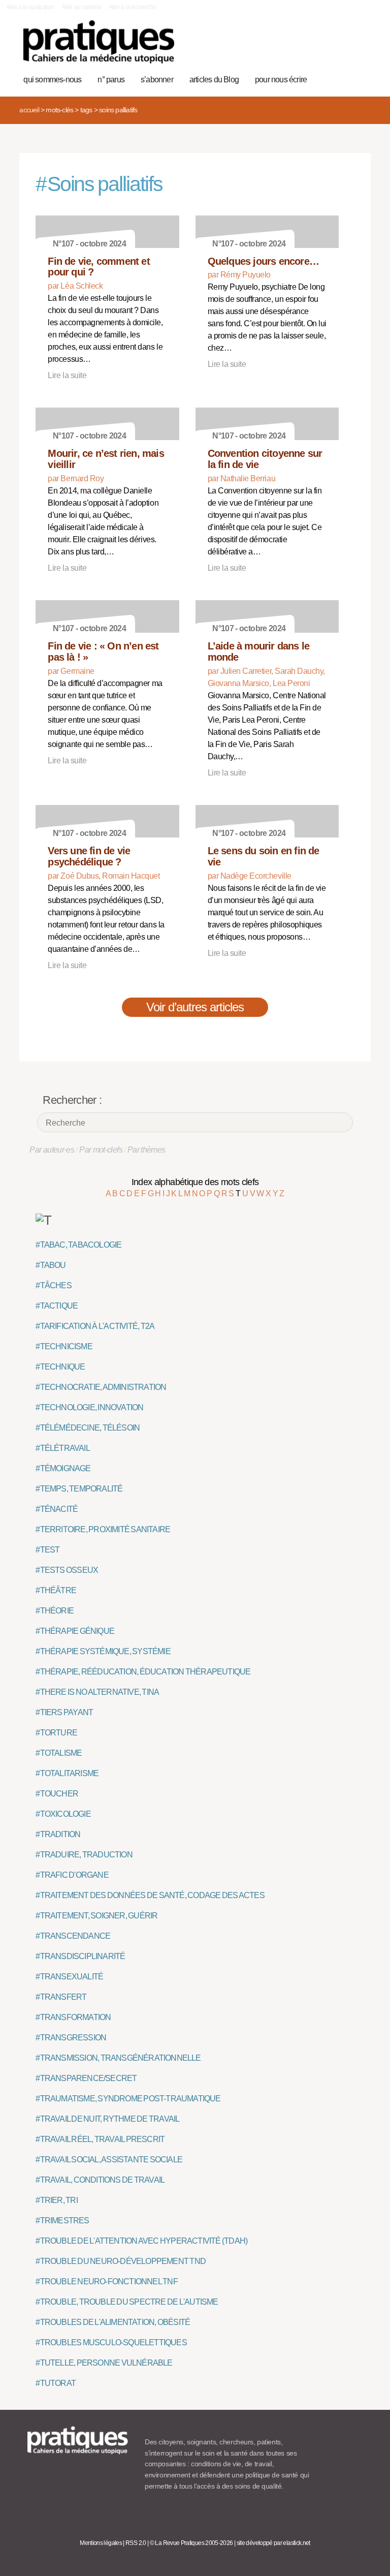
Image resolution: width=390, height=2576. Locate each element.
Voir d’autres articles (195, 1007)
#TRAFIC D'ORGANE (72, 1875)
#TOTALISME (59, 1753)
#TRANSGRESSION (71, 2038)
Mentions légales (101, 2543)
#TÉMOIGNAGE (63, 1468)
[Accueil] (99, 42)
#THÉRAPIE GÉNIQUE (75, 1631)
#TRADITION (58, 1834)
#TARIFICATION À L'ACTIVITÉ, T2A (95, 1326)
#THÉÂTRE (56, 1590)
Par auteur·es (52, 1150)
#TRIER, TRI (56, 2200)
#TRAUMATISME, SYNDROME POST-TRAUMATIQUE (128, 2099)
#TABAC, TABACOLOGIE (78, 1245)
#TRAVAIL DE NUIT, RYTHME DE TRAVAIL (107, 2119)
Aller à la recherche (132, 7)
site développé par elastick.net (273, 2543)
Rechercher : (72, 1100)
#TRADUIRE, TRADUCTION (84, 1855)
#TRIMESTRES (62, 2221)
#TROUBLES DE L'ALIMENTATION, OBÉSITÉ (113, 2322)
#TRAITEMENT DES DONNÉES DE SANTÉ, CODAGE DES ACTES (150, 1895)
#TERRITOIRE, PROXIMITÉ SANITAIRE (103, 1529)
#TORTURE (56, 1733)
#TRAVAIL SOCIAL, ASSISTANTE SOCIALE (109, 2160)
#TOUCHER (57, 1794)
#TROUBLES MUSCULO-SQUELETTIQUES (111, 2342)
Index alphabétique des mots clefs (195, 1182)
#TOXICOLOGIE (63, 1814)
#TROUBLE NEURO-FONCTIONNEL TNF (106, 2282)
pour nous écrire (281, 80)
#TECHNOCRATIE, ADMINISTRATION (101, 1387)
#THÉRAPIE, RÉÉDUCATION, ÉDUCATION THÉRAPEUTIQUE (143, 1672)
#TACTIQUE (57, 1306)
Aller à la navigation (30, 7)
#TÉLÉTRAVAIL (62, 1448)
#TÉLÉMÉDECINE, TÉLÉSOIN (88, 1428)
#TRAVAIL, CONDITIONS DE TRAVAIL (100, 2180)
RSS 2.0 (136, 2543)
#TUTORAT (56, 2383)
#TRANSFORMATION (73, 2017)
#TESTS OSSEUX (67, 1570)
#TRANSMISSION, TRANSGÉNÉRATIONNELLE (118, 2058)
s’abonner (157, 80)
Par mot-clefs (101, 1150)
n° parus (111, 80)
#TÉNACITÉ (57, 1509)
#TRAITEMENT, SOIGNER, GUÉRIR (96, 1916)
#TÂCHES (53, 1285)
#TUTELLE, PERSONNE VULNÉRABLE (104, 2363)
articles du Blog (214, 80)
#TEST (47, 1550)
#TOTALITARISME (67, 1773)
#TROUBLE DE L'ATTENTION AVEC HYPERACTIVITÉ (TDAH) (141, 2241)
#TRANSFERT (61, 1997)
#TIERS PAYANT (64, 1712)
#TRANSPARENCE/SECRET (86, 2078)
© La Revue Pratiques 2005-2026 (191, 2543)
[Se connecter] (358, 47)
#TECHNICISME (64, 1346)
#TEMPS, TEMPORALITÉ (79, 1489)
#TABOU (51, 1265)
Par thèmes (147, 1150)
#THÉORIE (55, 1611)
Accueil (29, 110)
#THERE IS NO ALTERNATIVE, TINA (97, 1692)
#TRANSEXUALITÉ (69, 1977)
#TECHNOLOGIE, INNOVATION (89, 1407)
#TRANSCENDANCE (73, 1936)
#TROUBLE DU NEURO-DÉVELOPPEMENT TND (121, 2261)
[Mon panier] (326, 47)
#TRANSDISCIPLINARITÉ (80, 1956)
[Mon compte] (342, 47)
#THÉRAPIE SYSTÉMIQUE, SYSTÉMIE (103, 1651)
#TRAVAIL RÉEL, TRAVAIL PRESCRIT (100, 2139)
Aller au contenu (82, 7)
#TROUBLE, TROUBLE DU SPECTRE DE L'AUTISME (127, 2302)
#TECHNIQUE (60, 1367)
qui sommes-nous (52, 80)
